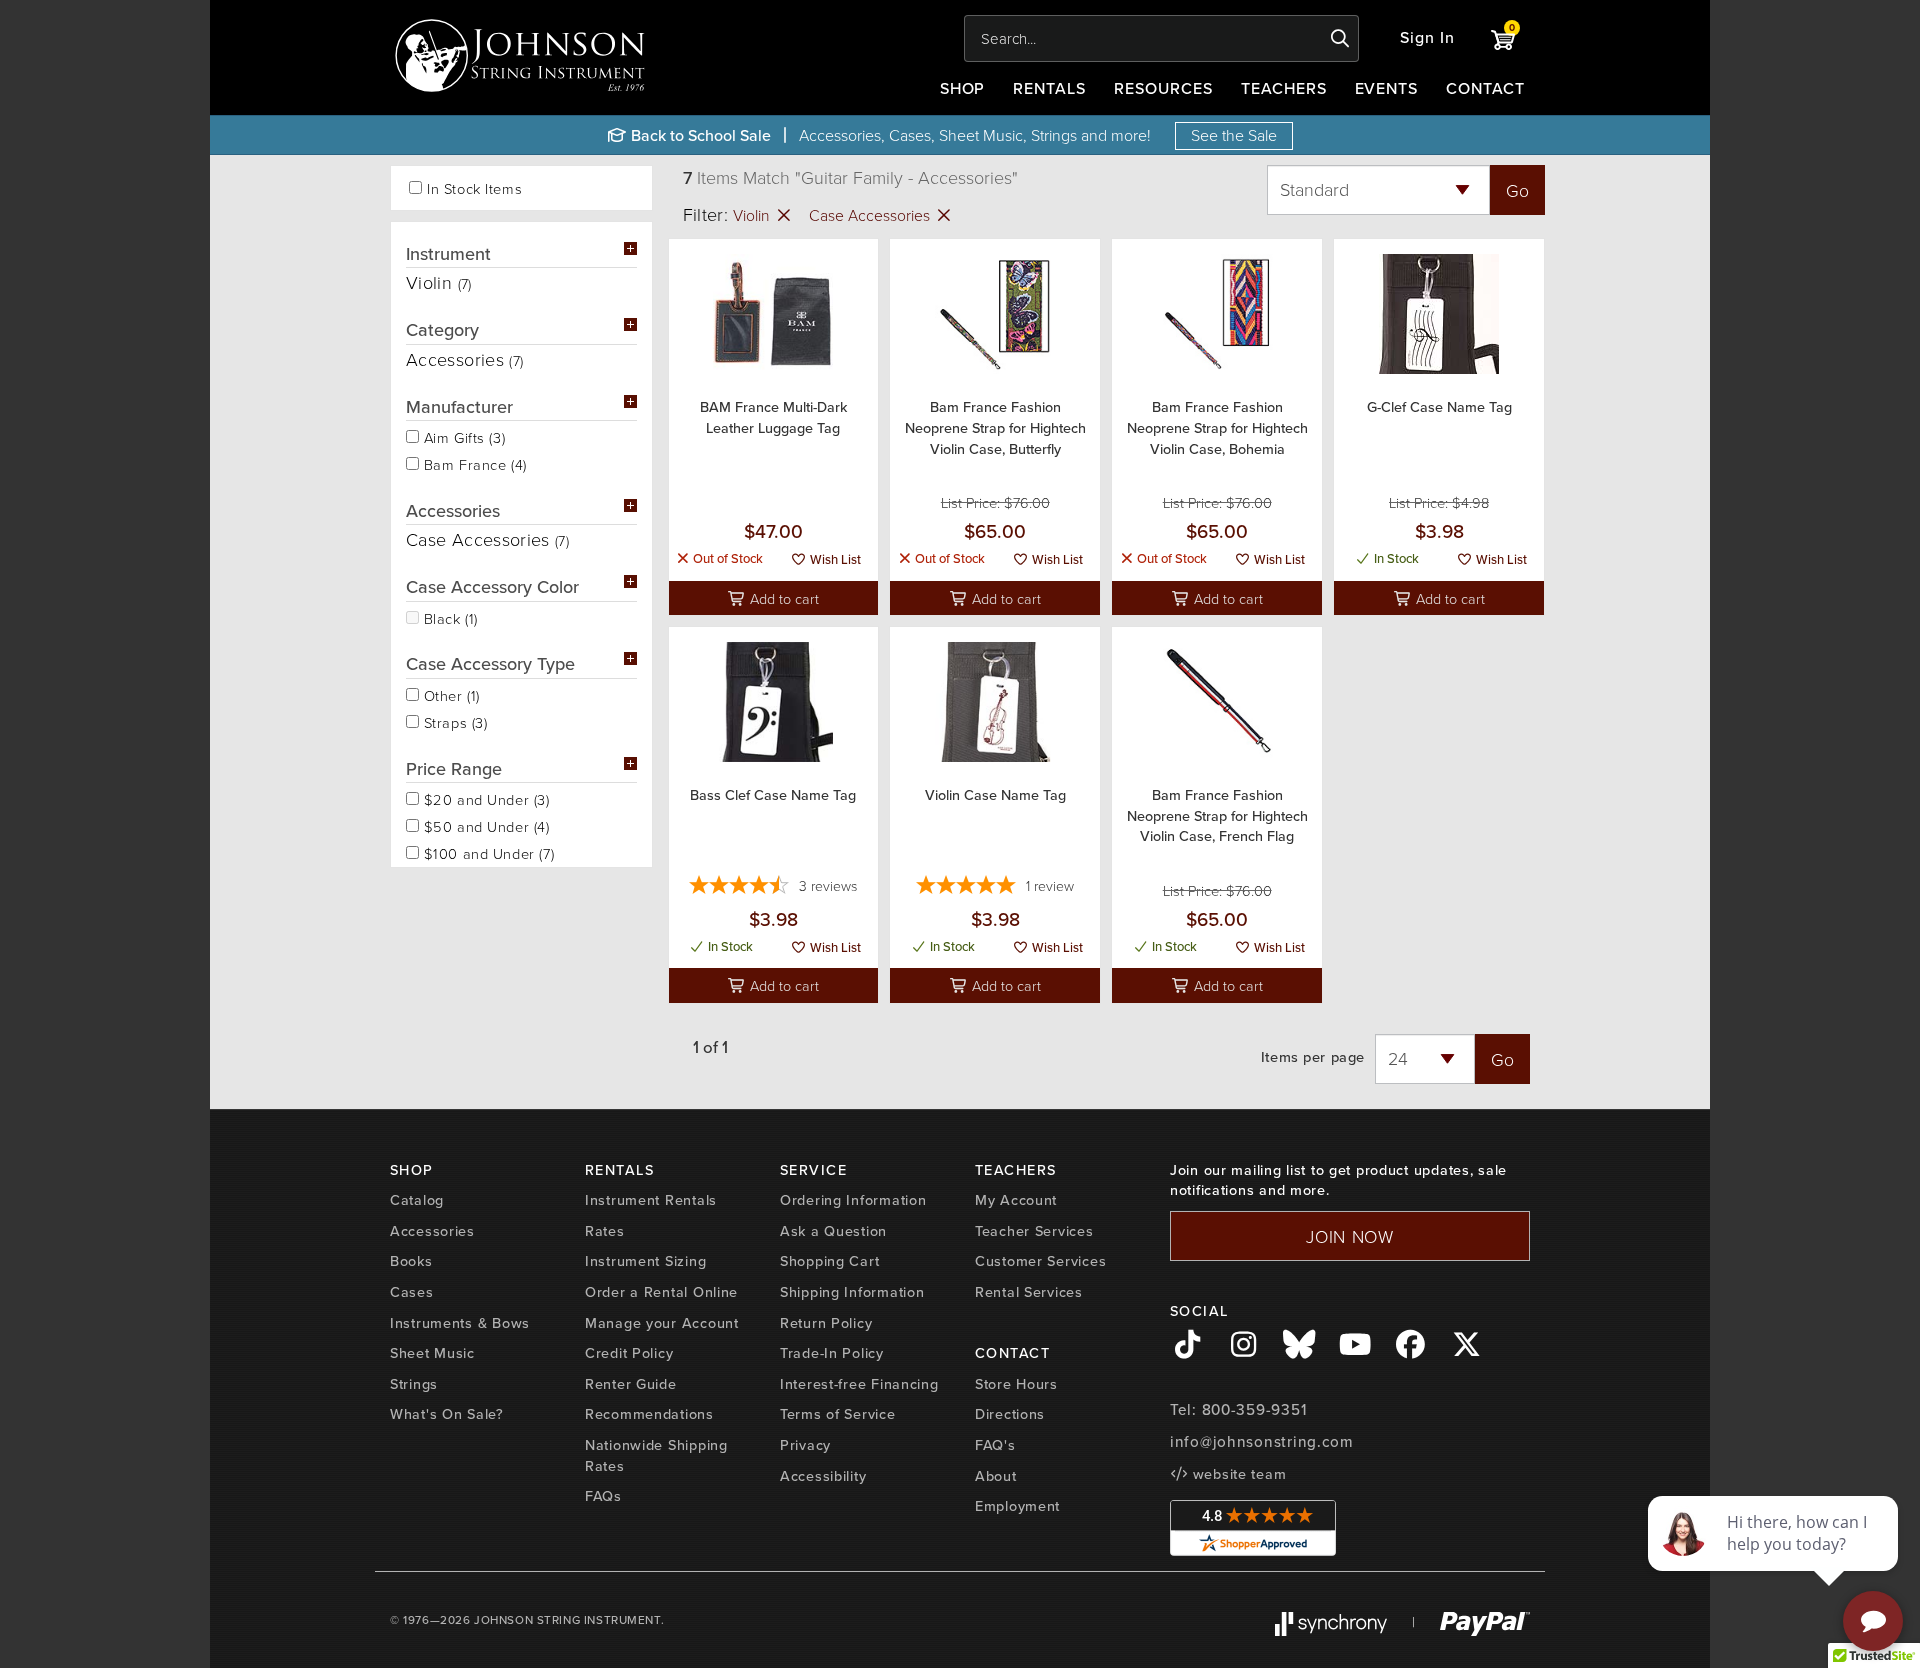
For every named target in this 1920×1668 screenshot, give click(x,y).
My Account (1016, 1200)
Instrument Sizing (645, 1261)
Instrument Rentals (651, 1200)
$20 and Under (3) (484, 798)
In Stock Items (474, 188)
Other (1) (449, 694)
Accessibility (823, 1476)
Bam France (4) (473, 463)
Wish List (834, 559)
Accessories (432, 1231)
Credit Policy (629, 1353)
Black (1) (448, 617)
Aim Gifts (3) (462, 436)
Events (1387, 88)
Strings (414, 1384)
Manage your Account (662, 1323)
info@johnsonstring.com (1262, 1442)
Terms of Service (838, 1414)
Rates (605, 1231)
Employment (1017, 1506)
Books (411, 1261)
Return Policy (826, 1323)
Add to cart (782, 598)
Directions (1010, 1414)
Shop (963, 88)
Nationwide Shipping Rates (656, 1455)
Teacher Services (1034, 1231)
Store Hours (1016, 1384)
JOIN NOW (1350, 1236)
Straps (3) (453, 721)
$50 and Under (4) (484, 825)
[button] (1427, 38)
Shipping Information (852, 1292)
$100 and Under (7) (486, 852)
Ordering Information (853, 1200)
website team (1237, 1474)
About (996, 1476)
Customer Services (1040, 1261)
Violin (753, 215)
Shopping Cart (829, 1261)
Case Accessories (871, 215)
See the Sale (1234, 135)
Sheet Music (432, 1353)
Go (1517, 190)
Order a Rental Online (661, 1292)
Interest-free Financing (859, 1384)
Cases (412, 1292)
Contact (1485, 88)
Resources (1163, 88)
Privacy (805, 1445)
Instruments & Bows (460, 1323)
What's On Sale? (447, 1414)
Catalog (417, 1200)
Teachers (1284, 88)
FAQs (603, 1496)
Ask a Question (833, 1231)
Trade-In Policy (832, 1353)
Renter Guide (631, 1384)
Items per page (1313, 1057)
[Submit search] (1340, 39)
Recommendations (649, 1414)
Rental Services (1029, 1292)
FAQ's (995, 1445)
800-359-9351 (1254, 1410)
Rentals (1049, 88)
